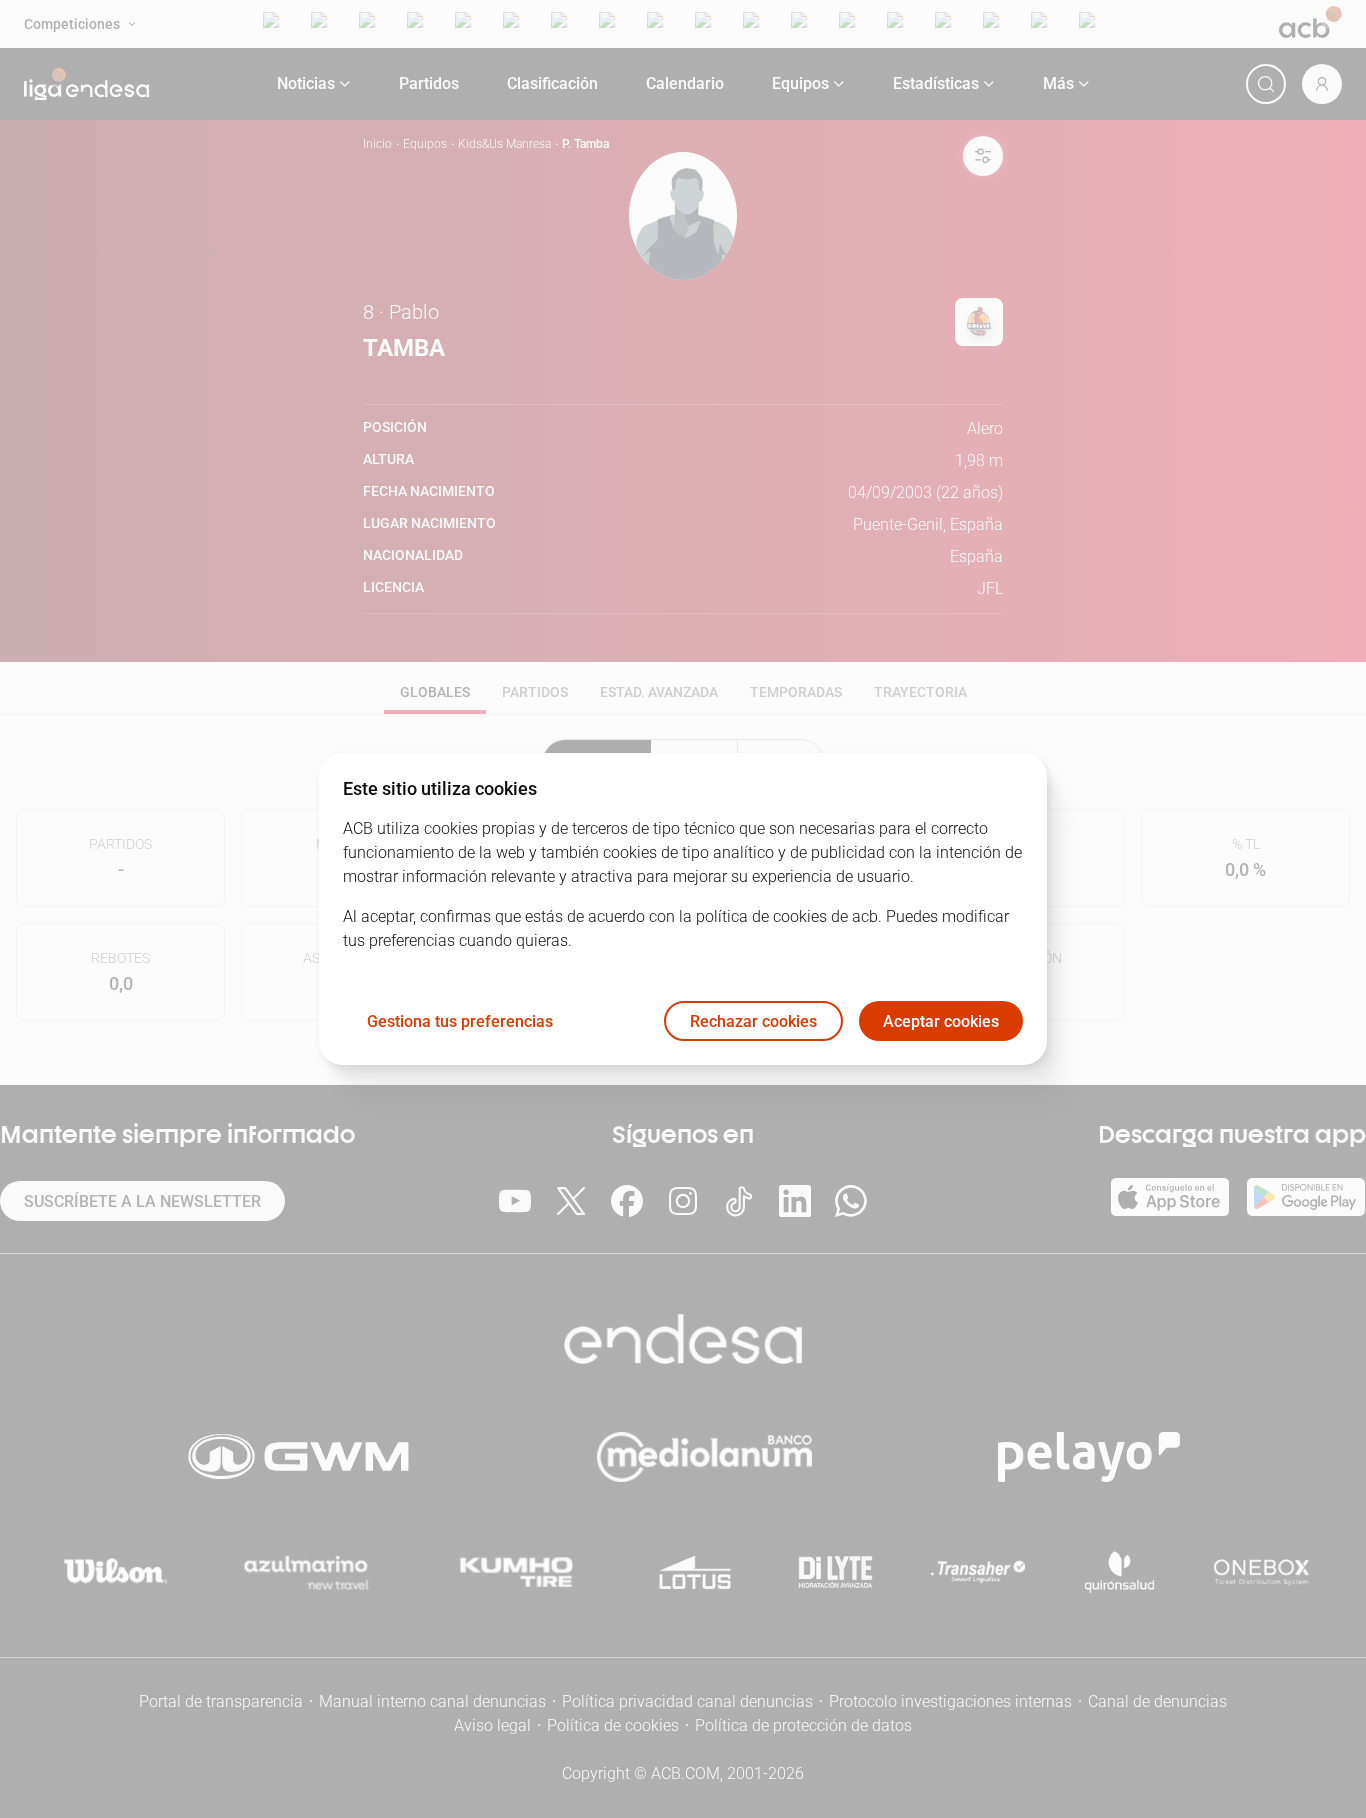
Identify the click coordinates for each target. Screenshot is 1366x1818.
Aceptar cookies (941, 1021)
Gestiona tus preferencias (460, 1021)
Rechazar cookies (753, 1021)
